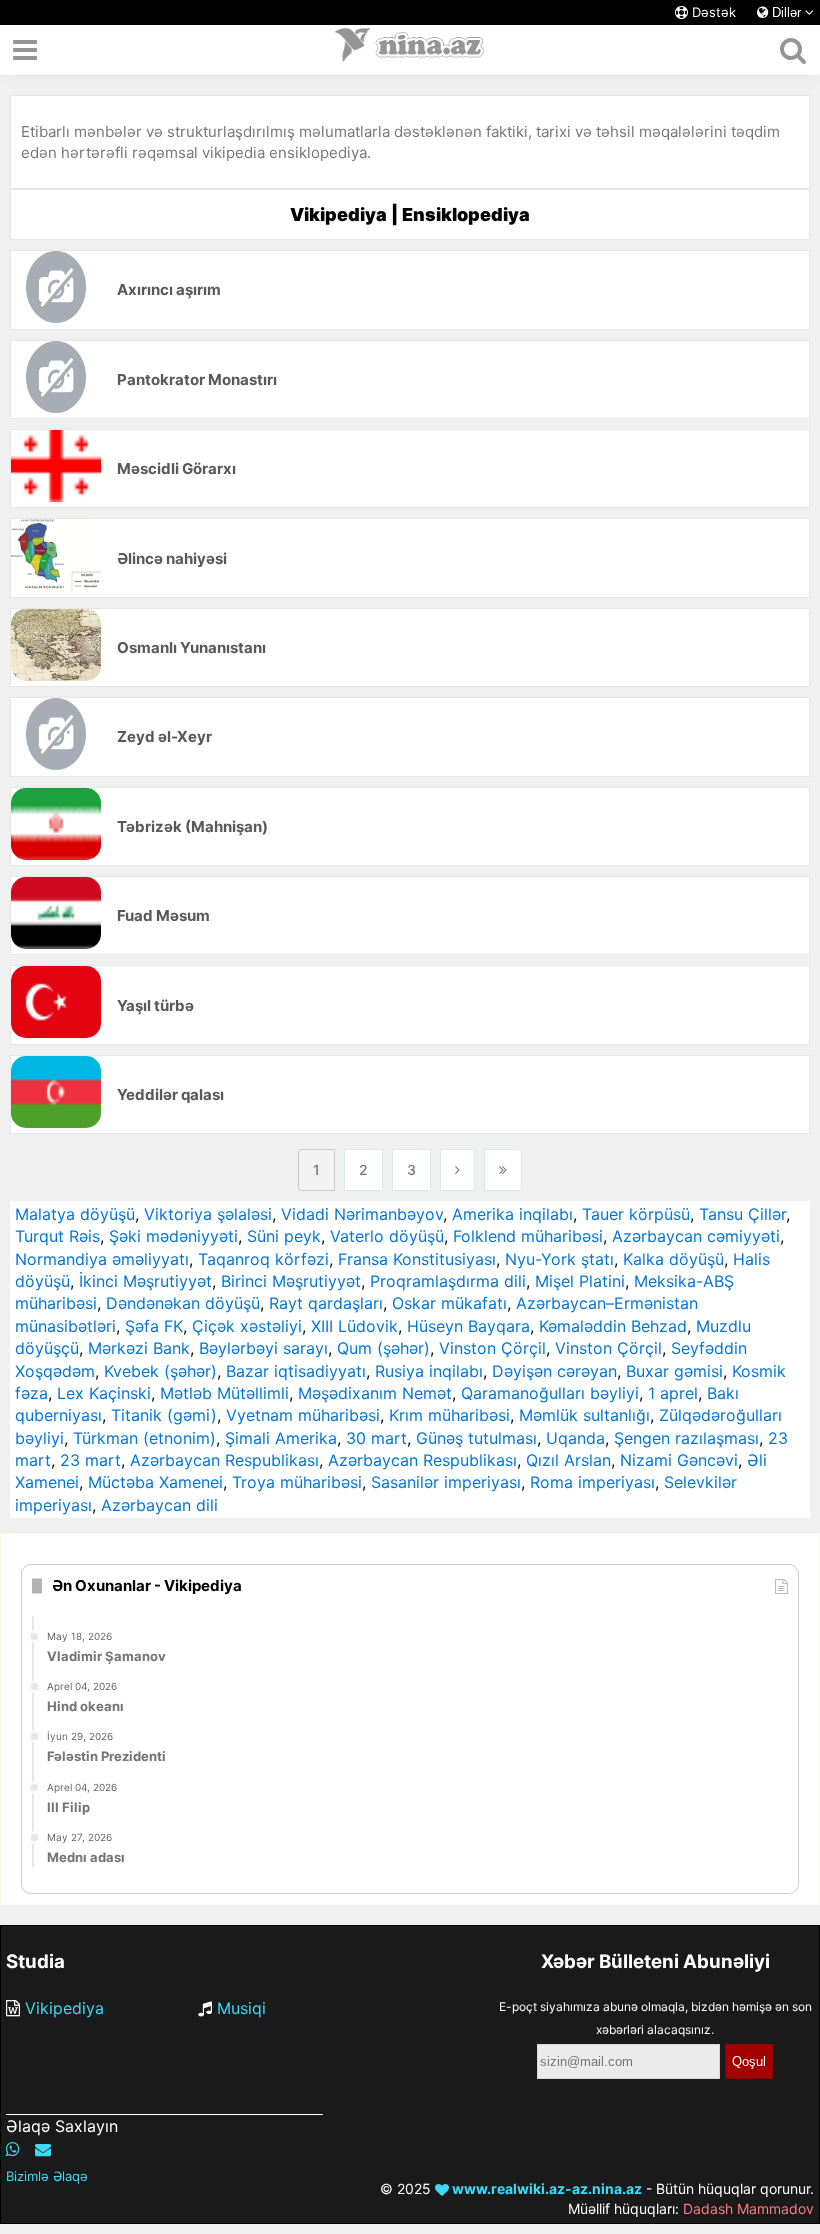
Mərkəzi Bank (139, 1348)
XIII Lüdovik (354, 1326)
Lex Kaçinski (104, 1393)
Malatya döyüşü (75, 1214)
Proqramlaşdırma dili (448, 1281)
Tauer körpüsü (636, 1214)
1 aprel (673, 1393)
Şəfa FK (154, 1326)
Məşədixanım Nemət (375, 1393)
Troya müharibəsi (297, 1482)
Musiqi (241, 2008)
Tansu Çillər (742, 1214)
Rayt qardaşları (326, 1303)
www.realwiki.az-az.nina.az (545, 2188)
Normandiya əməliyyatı (102, 1259)
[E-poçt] (43, 2149)
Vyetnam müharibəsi (303, 1415)
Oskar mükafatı (449, 1303)
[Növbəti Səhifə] (457, 1170)
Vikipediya (64, 2008)
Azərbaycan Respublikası (224, 1460)
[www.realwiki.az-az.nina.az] (410, 50)
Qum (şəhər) (383, 1348)
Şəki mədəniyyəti (173, 1236)
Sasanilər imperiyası (446, 1482)
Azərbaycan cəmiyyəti (696, 1236)
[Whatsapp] (13, 2149)
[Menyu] (25, 50)
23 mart (90, 1460)
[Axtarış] (792, 50)
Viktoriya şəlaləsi (208, 1214)
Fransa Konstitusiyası (417, 1259)
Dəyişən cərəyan (554, 1371)
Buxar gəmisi (674, 1371)
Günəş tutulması (476, 1438)
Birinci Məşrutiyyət (291, 1281)
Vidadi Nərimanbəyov (362, 1214)
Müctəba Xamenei (155, 1482)
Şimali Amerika (281, 1438)
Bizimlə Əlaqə (47, 2176)
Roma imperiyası (592, 1482)
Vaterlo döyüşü (387, 1236)
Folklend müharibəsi (528, 1236)
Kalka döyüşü (673, 1259)
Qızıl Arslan (568, 1460)
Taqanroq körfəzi (263, 1259)
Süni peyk (284, 1236)
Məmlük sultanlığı (584, 1415)
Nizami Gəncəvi (679, 1460)
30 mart (376, 1438)
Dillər (786, 12)
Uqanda (575, 1438)
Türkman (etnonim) (144, 1438)
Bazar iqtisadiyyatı (296, 1371)
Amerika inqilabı (512, 1214)
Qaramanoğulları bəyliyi (550, 1393)
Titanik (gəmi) (164, 1415)
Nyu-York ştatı (559, 1259)
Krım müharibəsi (449, 1415)
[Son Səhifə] (503, 1170)
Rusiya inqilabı (429, 1371)
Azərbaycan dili (159, 1505)
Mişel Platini (580, 1281)
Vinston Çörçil (492, 1348)
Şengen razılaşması (686, 1438)
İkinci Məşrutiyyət (145, 1281)
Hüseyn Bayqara (468, 1326)
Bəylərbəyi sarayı (263, 1348)
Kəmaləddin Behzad (613, 1326)
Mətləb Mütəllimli (224, 1393)
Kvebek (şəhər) (160, 1371)
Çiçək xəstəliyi (247, 1326)
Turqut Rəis (57, 1236)
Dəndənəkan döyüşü (183, 1303)
